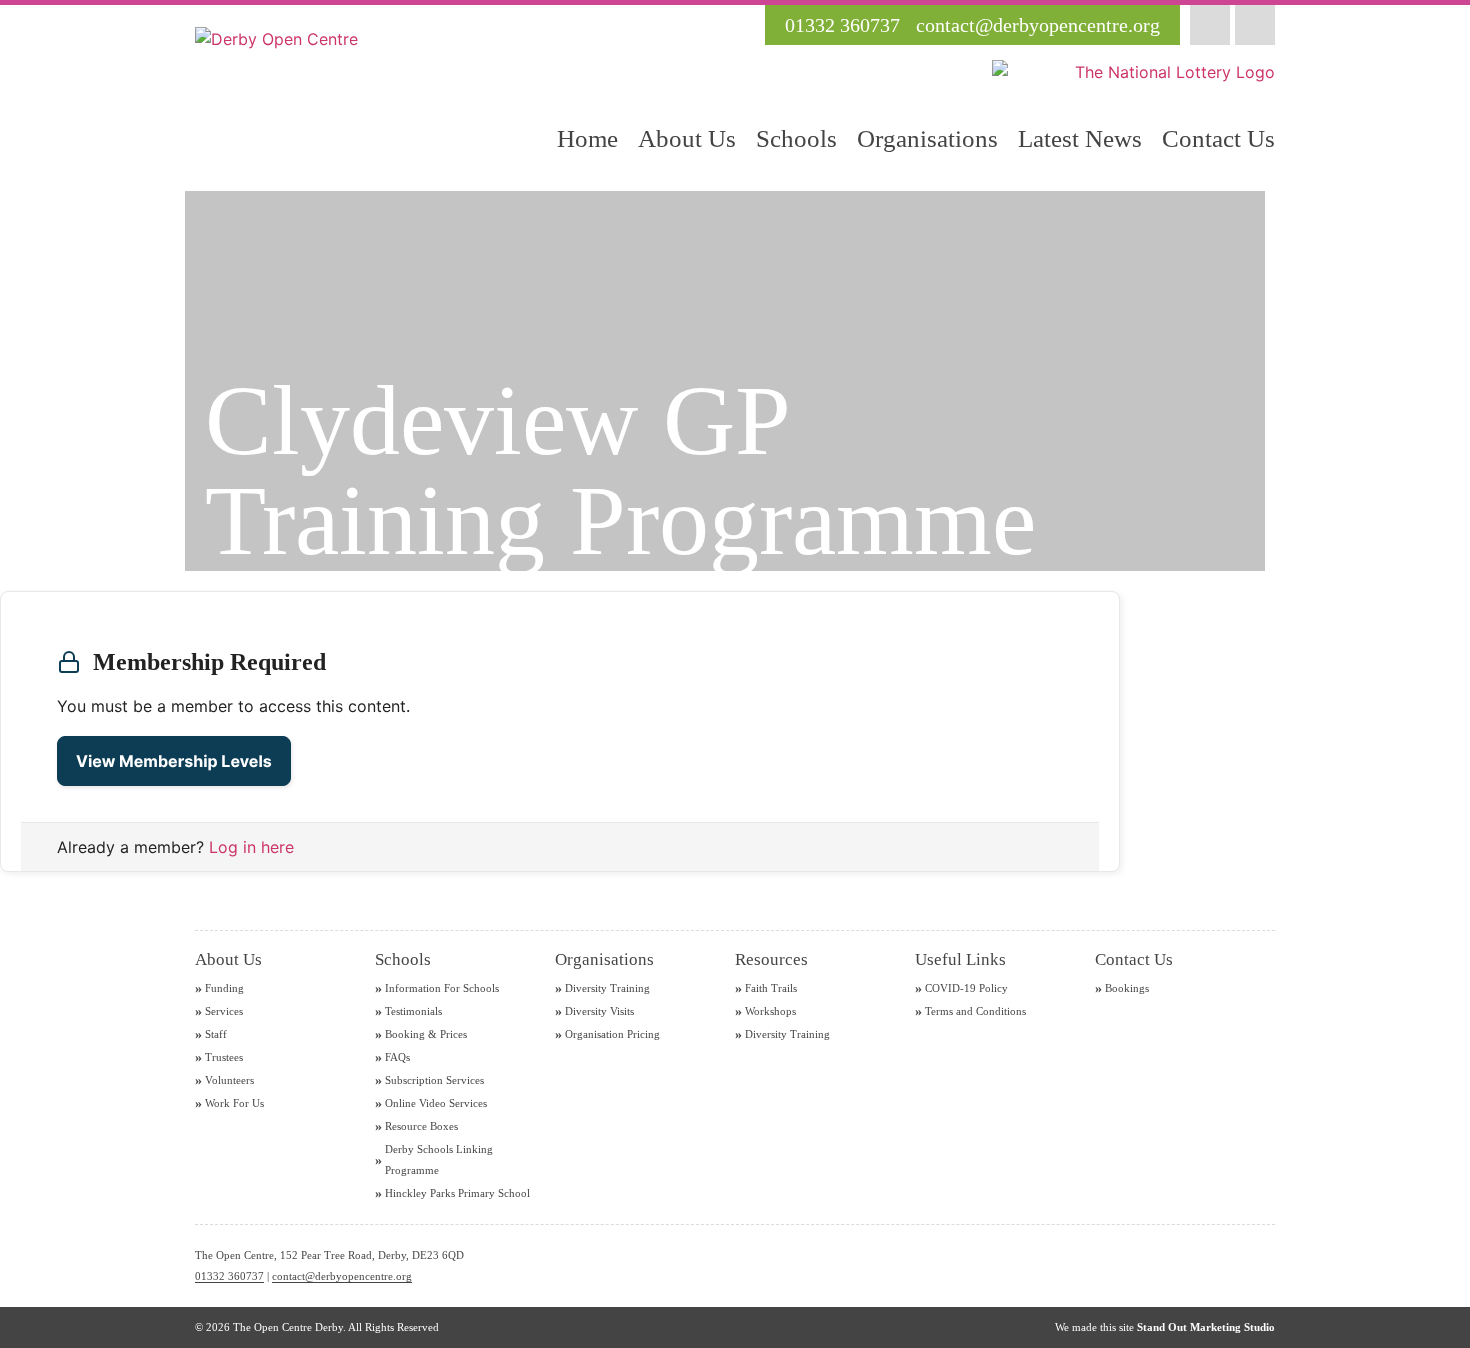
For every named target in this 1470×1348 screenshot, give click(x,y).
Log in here (251, 847)
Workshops (770, 1011)
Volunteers (229, 1080)
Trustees (224, 1057)
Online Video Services (436, 1103)
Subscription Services (434, 1080)
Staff (216, 1034)
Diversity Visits (599, 1011)
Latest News (1080, 138)
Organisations (927, 138)
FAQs (397, 1057)
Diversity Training (607, 988)
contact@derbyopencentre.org (342, 1276)
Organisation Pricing (612, 1034)
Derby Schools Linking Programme (439, 1159)
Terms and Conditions (975, 1011)
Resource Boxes (421, 1126)
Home (587, 138)
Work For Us (234, 1103)
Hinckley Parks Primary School (457, 1193)
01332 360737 (229, 1276)
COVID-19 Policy (966, 988)
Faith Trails (771, 988)
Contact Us (1218, 138)
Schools (796, 138)
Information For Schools (442, 988)
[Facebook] (1210, 25)
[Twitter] (1255, 25)
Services (224, 1011)
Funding (224, 988)
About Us (687, 138)
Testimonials (413, 1011)
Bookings (1127, 988)
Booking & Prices (426, 1034)
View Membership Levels (174, 761)
